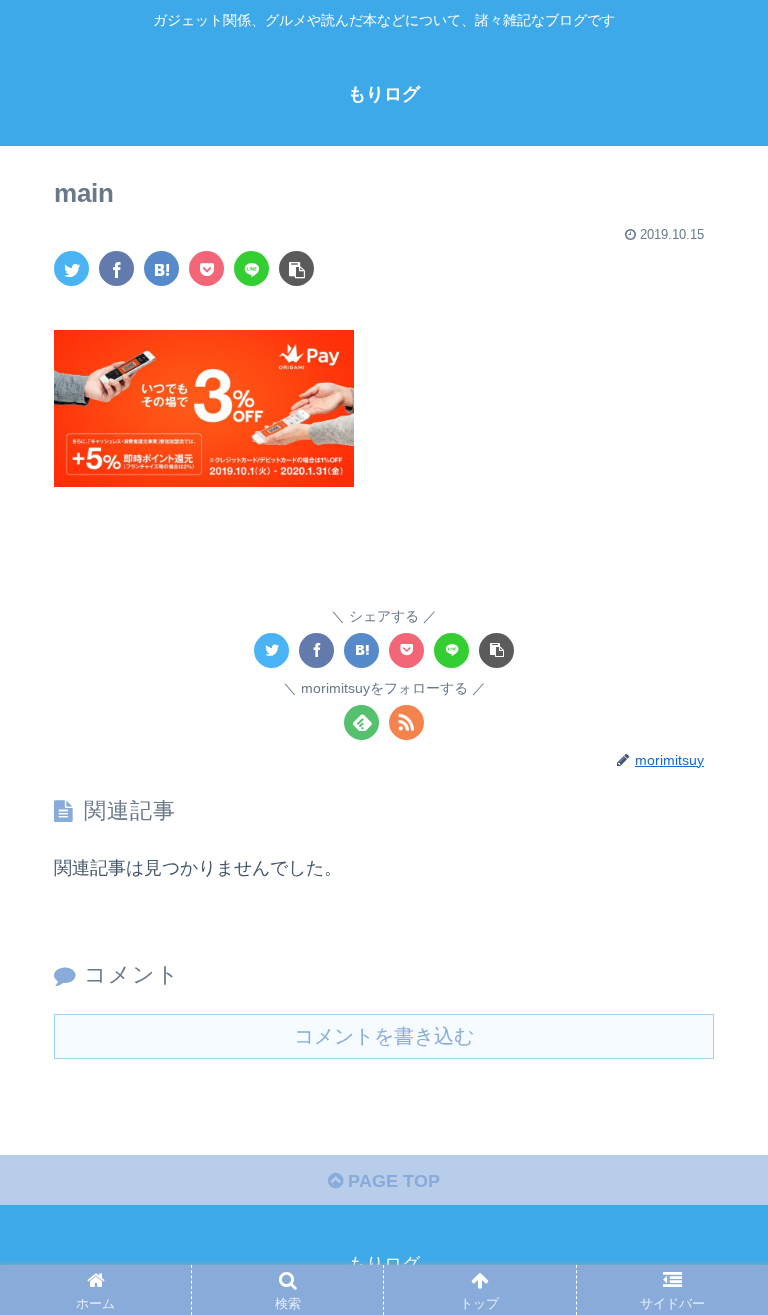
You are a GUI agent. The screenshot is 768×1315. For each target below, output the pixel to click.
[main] (161, 268)
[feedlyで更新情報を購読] (361, 722)
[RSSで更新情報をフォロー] (406, 722)
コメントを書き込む (384, 1036)
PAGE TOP (391, 1181)
